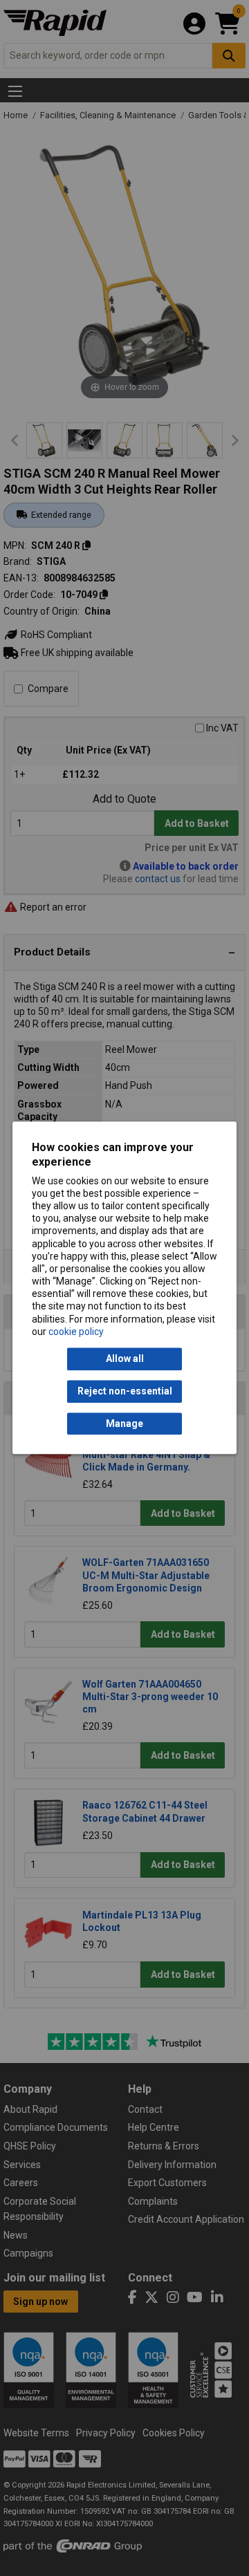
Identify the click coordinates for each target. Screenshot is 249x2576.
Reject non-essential (125, 1392)
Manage (124, 1424)
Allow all (125, 1359)
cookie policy (76, 1332)
